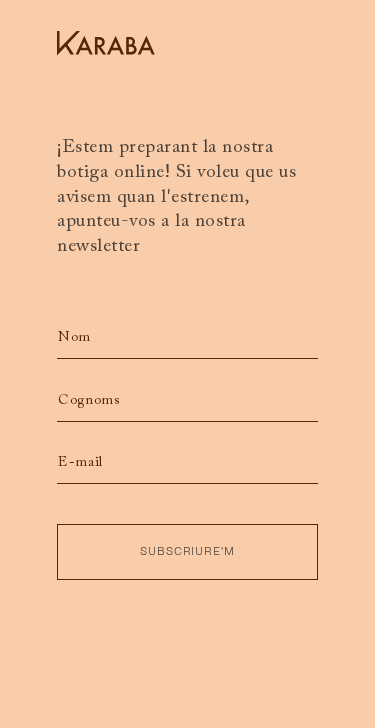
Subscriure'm (188, 551)
